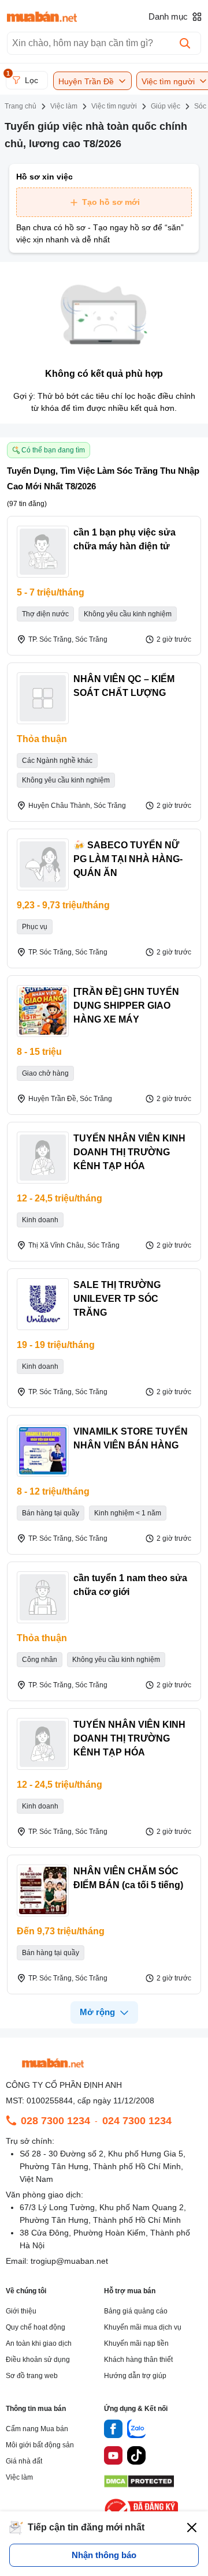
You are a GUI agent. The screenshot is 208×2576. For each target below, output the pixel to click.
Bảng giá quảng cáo (136, 2311)
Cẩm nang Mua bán (37, 2429)
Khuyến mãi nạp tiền (136, 2343)
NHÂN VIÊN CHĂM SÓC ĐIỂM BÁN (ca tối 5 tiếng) (128, 1878)
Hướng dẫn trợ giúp (135, 2376)
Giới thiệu (21, 2311)
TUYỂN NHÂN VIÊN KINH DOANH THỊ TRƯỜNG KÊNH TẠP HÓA (129, 1152)
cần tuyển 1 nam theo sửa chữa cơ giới (130, 1585)
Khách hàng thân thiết (138, 2360)
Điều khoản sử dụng (38, 2360)
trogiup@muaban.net (69, 2261)
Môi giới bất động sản (40, 2445)
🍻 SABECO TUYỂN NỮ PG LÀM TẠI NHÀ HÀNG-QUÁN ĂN (128, 859)
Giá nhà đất (24, 2461)
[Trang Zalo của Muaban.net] (136, 2431)
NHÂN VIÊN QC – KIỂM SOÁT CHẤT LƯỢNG (124, 686)
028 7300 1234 (55, 2121)
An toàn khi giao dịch (39, 2343)
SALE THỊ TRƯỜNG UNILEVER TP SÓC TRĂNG (117, 1299)
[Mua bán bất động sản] (42, 17)
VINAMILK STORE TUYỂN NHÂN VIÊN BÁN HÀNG (131, 1438)
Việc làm (19, 2477)
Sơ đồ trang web (32, 2376)
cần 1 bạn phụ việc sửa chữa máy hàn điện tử (125, 539)
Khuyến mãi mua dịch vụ (143, 2327)
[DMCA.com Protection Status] (139, 2485)
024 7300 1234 (137, 2121)
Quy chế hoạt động (36, 2327)
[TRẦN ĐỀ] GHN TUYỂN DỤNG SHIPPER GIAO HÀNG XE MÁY (126, 1006)
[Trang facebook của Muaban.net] (113, 2431)
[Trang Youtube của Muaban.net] (113, 2457)
